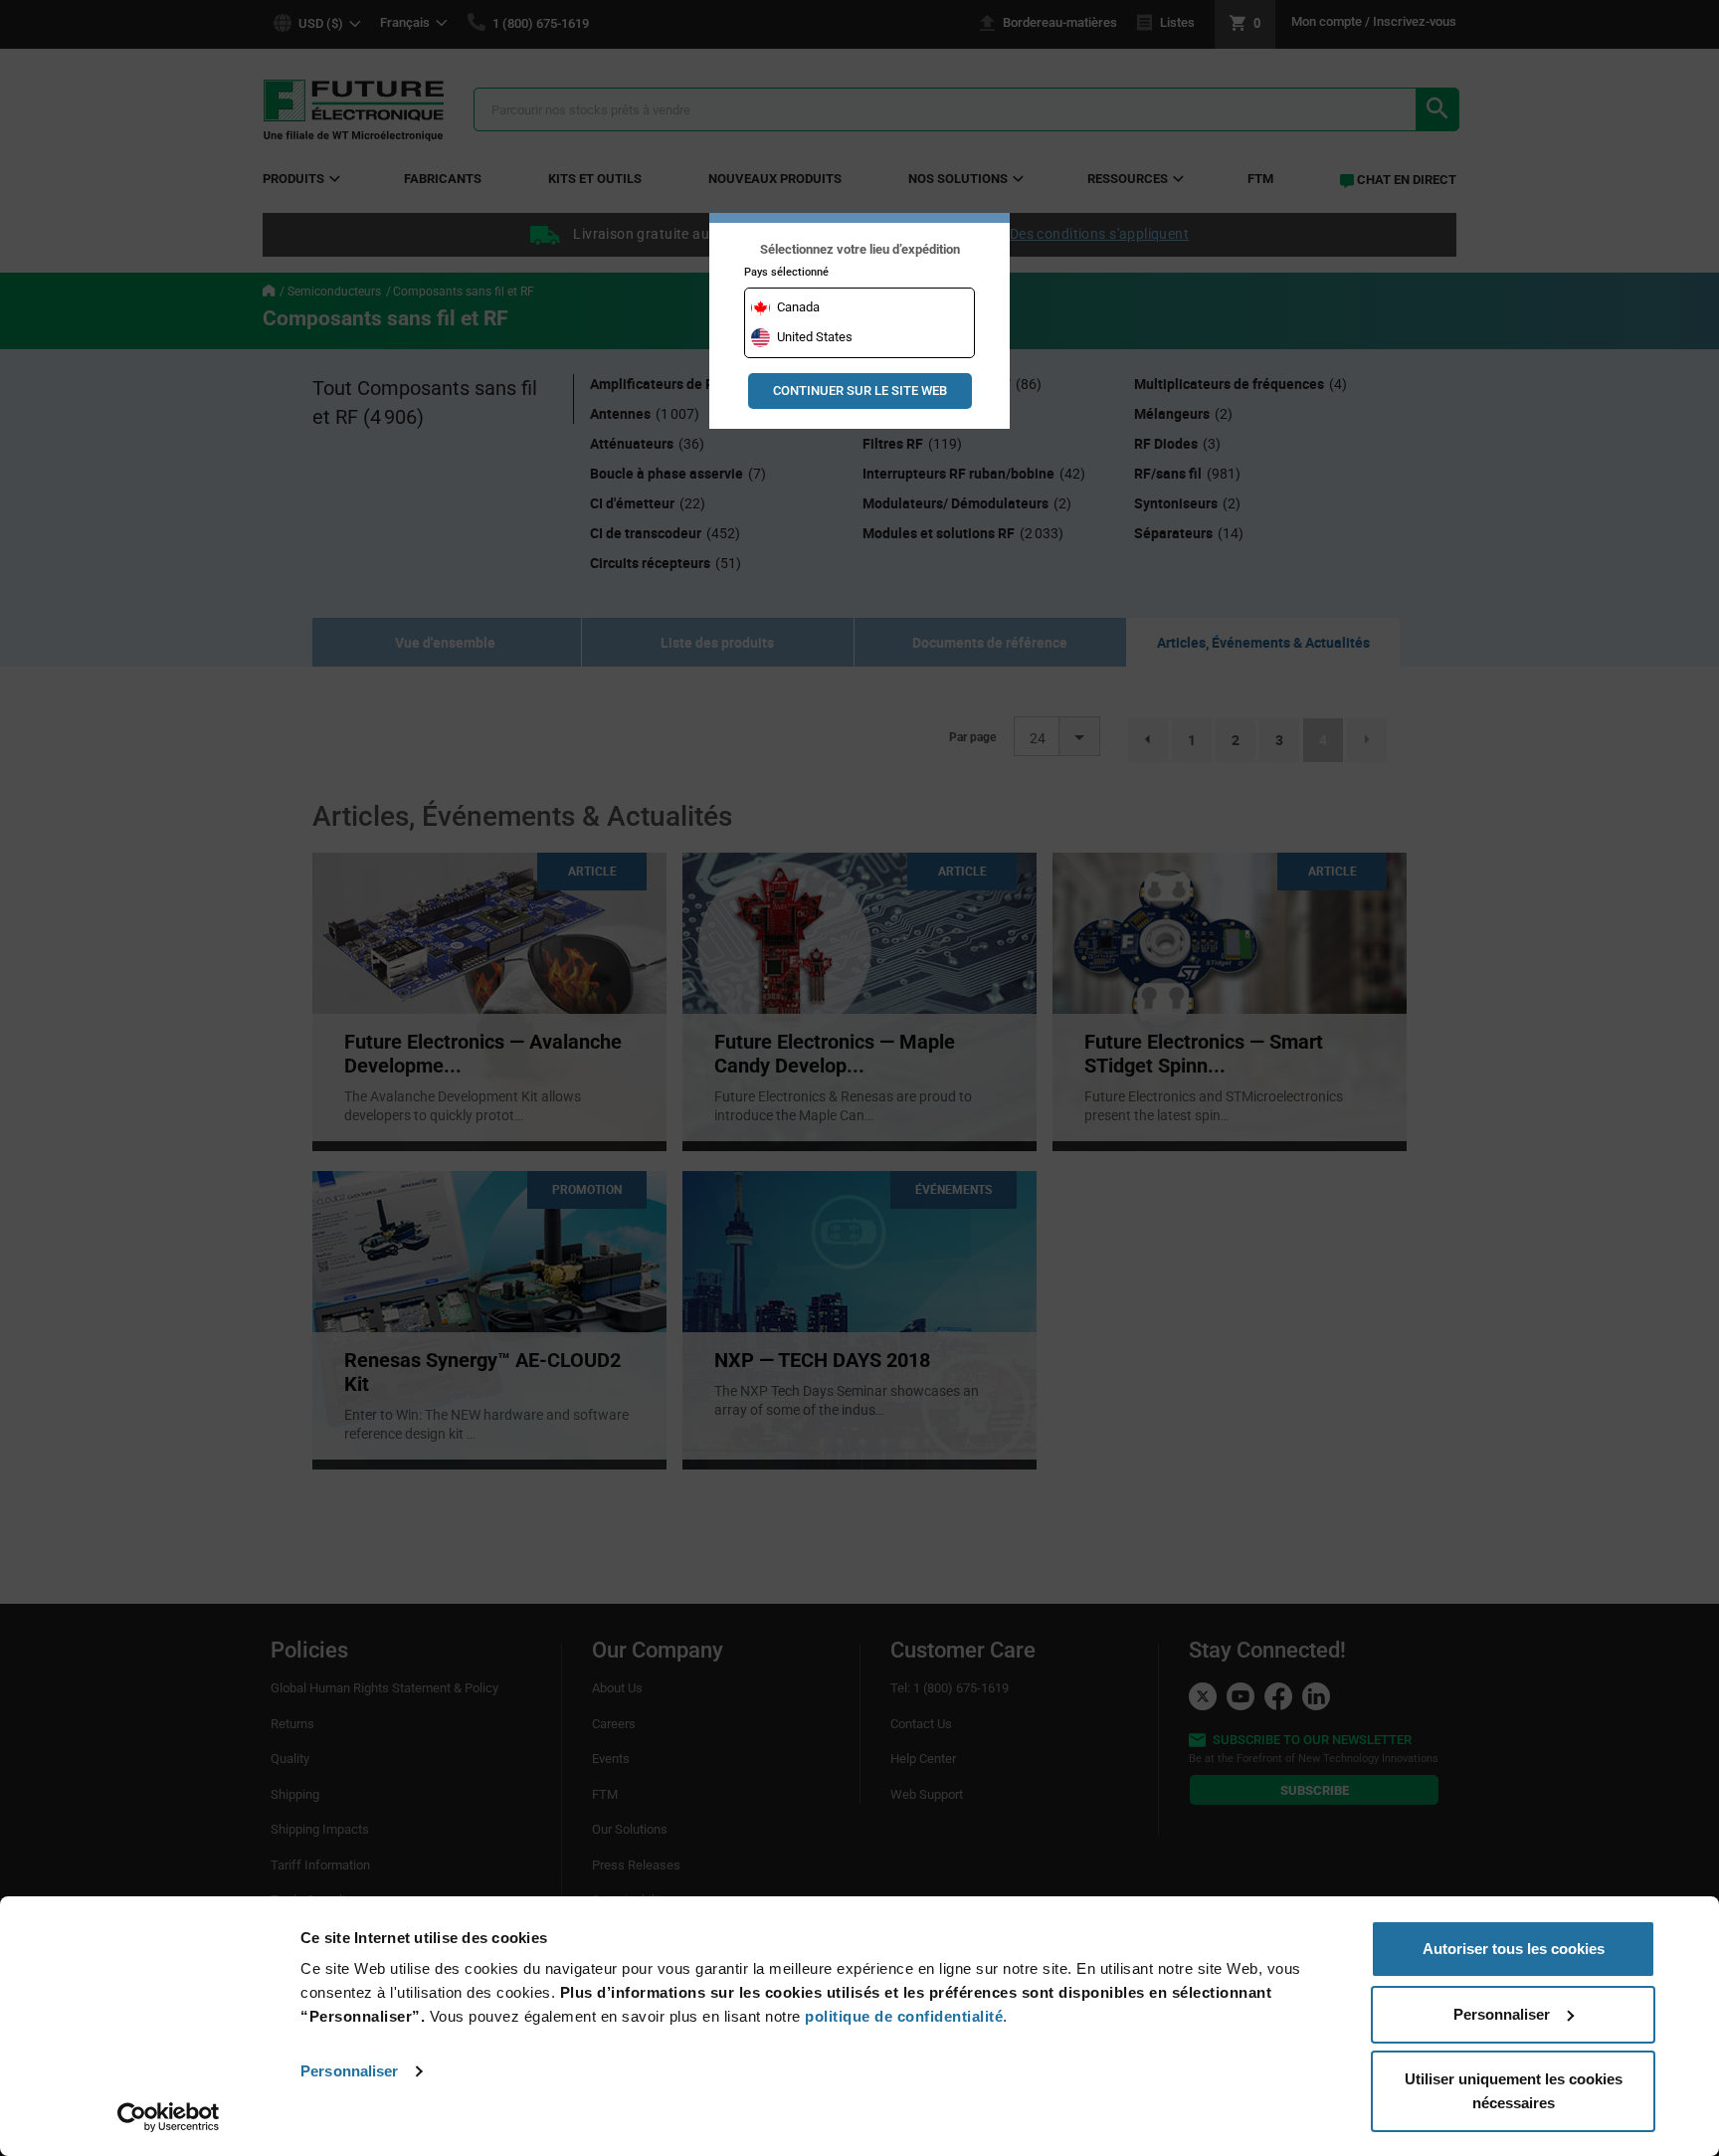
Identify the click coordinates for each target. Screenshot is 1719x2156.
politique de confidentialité (904, 2016)
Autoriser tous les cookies (1514, 1949)
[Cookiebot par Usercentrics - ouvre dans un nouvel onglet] (169, 2117)
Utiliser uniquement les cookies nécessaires (1514, 2091)
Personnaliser (349, 2071)
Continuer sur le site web (860, 391)
